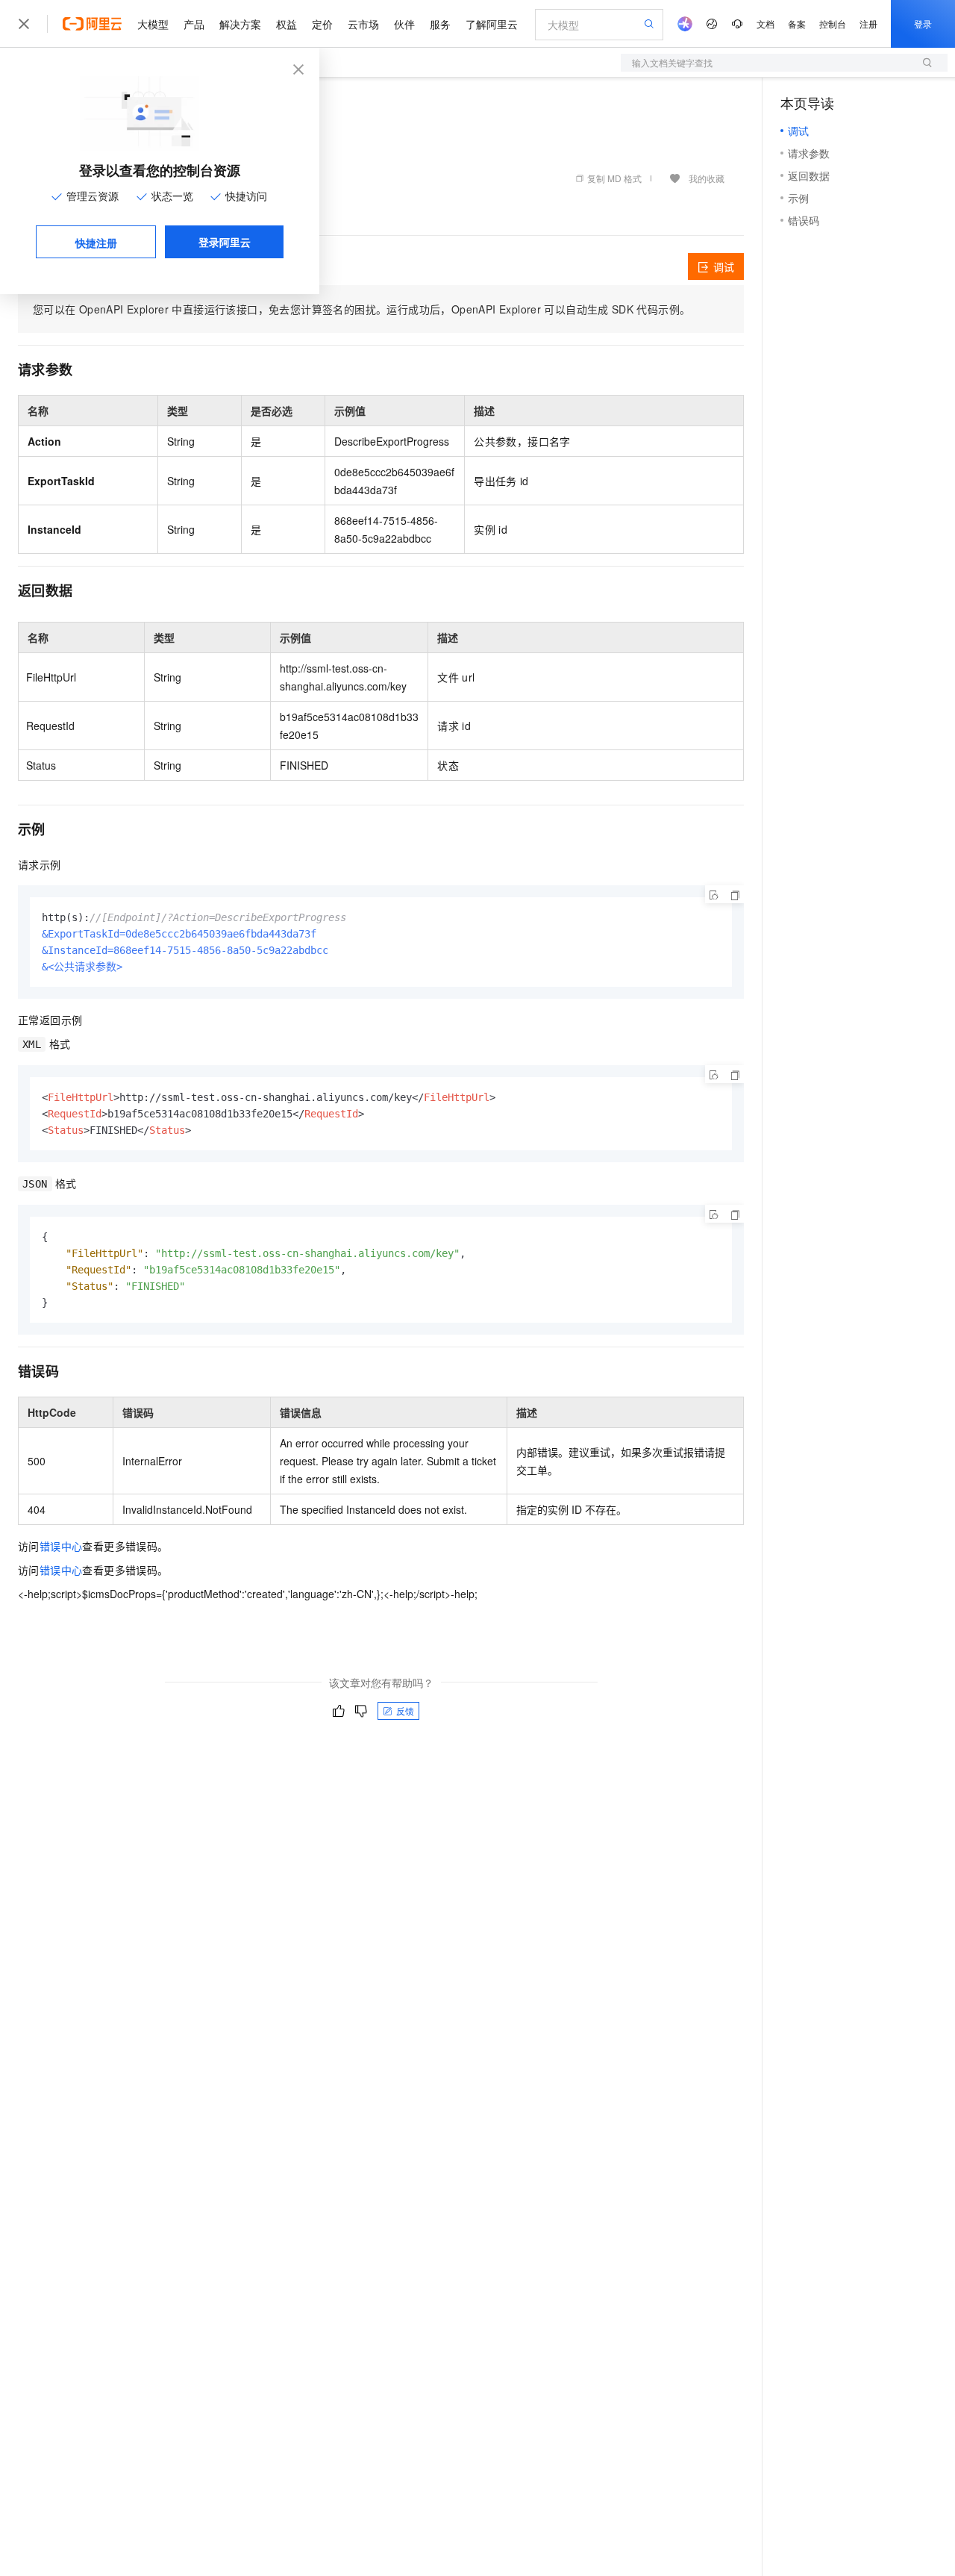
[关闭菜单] (24, 24)
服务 (440, 24)
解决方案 (240, 24)
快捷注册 (96, 243)
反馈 (405, 1710)
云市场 (363, 24)
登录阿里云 (225, 242)
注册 (868, 24)
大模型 (153, 24)
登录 (923, 24)
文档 (765, 24)
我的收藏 (707, 178)
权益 (286, 24)
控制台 (833, 24)
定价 (322, 24)
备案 (797, 24)
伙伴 (404, 24)
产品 (194, 24)
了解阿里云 (492, 24)
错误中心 (61, 1546)
